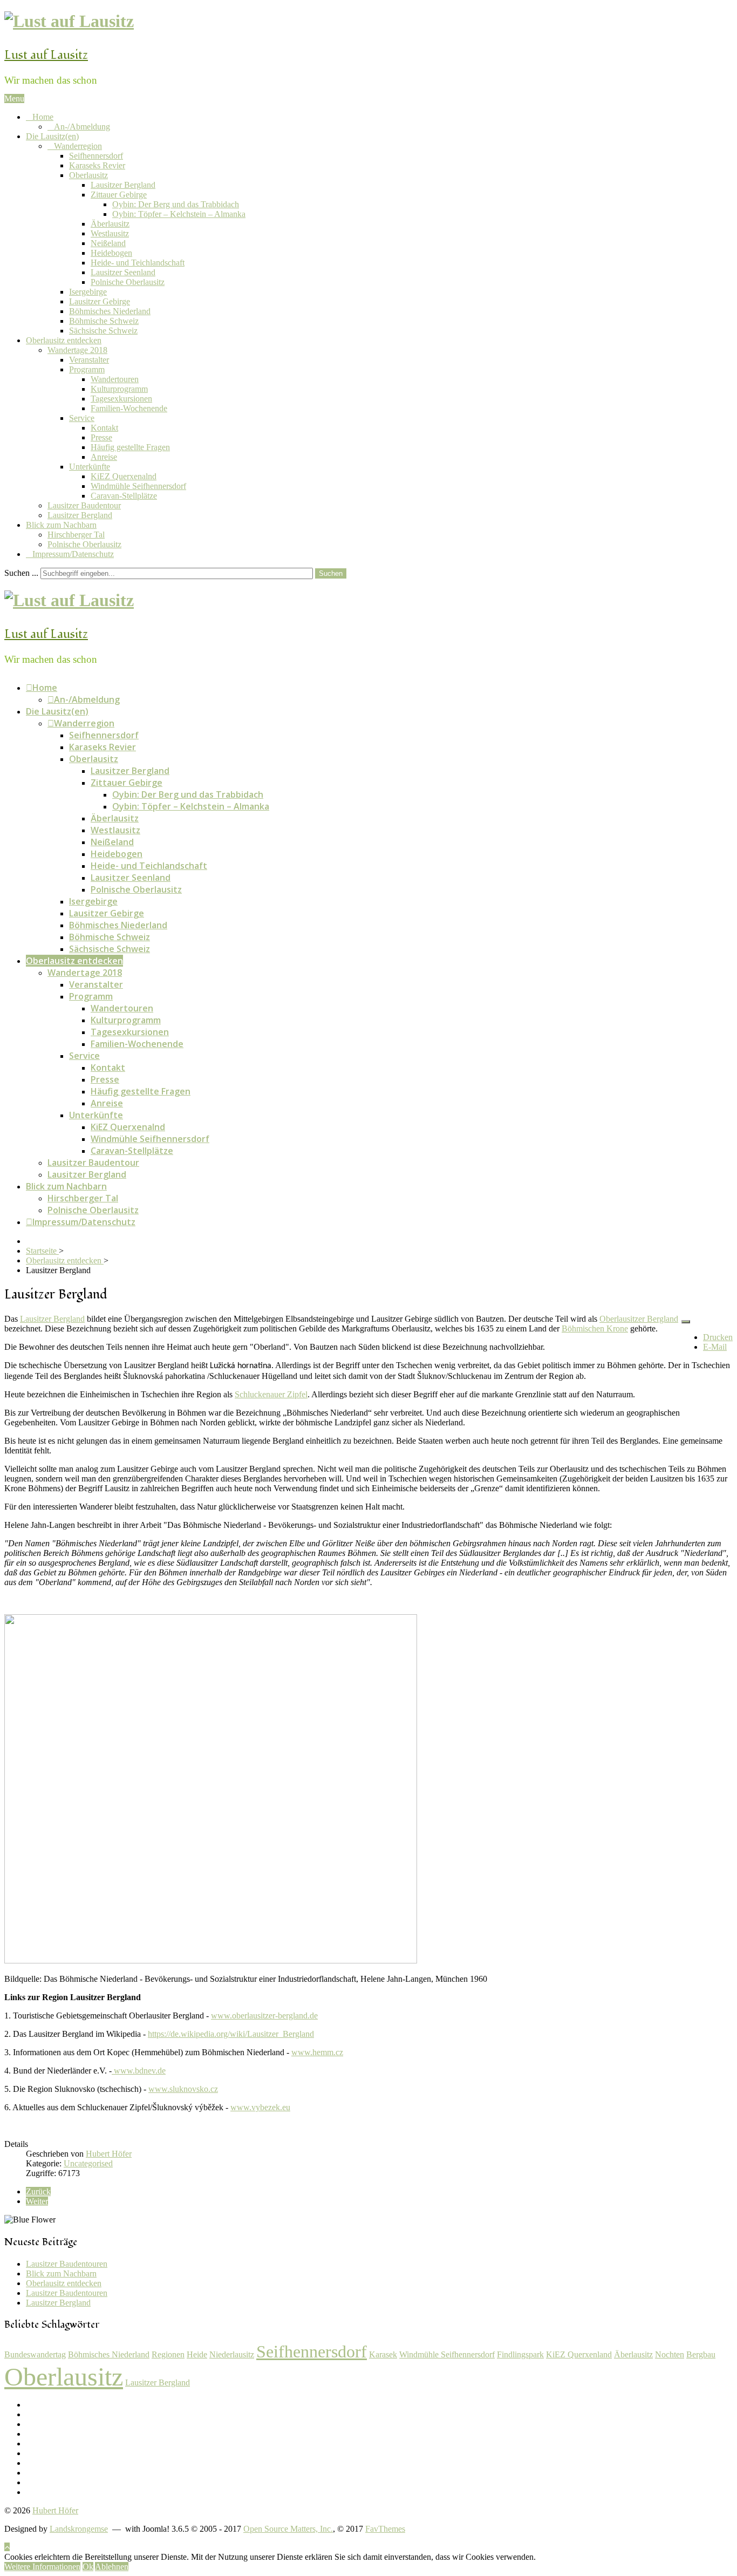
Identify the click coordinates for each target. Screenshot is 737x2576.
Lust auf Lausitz (46, 55)
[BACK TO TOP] (7, 2547)
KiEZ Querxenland (579, 2354)
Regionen (168, 2354)
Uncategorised (88, 2163)
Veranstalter (89, 360)
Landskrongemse (79, 2529)
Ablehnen (112, 2567)
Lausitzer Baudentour (84, 505)
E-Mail (715, 1347)
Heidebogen (111, 253)
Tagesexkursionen (121, 399)
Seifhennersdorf (96, 156)
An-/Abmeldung (82, 127)
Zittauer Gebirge (119, 195)
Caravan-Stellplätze (124, 496)
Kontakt (104, 428)
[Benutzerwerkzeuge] (686, 1322)
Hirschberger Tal (76, 535)
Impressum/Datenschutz (73, 554)
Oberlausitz (88, 175)
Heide (197, 2354)
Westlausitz (110, 233)
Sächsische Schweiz (103, 331)
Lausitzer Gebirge (100, 301)
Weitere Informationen (42, 2567)
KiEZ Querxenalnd (124, 476)
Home (43, 117)
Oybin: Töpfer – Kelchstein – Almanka (179, 214)
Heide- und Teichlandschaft (138, 263)
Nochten (670, 2354)
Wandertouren (115, 379)
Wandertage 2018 (77, 350)
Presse (101, 437)
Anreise (104, 457)
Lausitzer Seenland (123, 272)
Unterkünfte (90, 467)
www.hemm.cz (317, 2052)
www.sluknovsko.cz (183, 2089)
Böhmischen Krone (595, 1328)
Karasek (383, 2354)
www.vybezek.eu (260, 2107)
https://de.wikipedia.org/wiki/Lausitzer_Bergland (231, 2034)
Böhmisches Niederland (110, 311)
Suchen (331, 573)
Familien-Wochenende (129, 408)
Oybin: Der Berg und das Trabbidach (176, 204)
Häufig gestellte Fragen (130, 447)
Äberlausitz (110, 224)
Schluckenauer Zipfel (271, 1394)
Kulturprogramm (119, 389)
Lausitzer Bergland (123, 185)
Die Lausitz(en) (52, 136)
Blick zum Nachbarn (61, 525)
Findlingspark (520, 2354)
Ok (88, 2567)
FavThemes (385, 2529)
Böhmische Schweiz (104, 321)
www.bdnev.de (139, 2071)
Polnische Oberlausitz (128, 282)
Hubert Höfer (55, 2510)
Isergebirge (88, 292)
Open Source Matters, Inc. (288, 2529)
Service (82, 418)
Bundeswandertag (35, 2354)
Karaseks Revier (97, 165)
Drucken (718, 1337)
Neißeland (108, 243)
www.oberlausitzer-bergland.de (264, 2016)
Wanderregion (78, 146)
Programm (87, 369)
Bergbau (701, 2354)
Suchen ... (21, 573)
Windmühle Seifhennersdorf (138, 486)
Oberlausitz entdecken (64, 340)
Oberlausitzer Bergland (639, 1319)
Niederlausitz (232, 2354)
